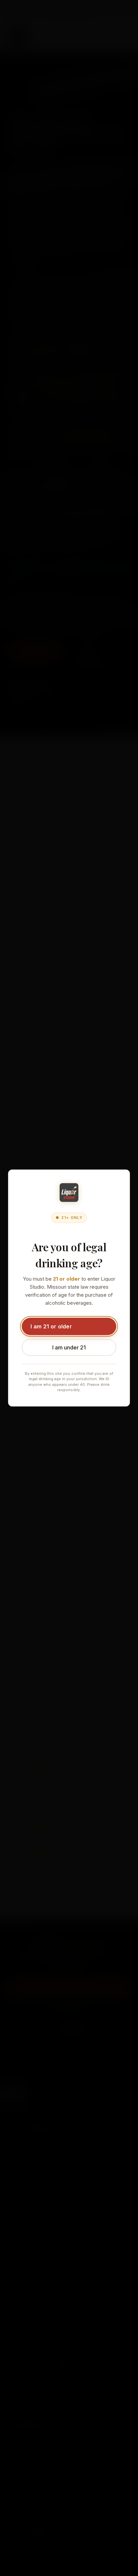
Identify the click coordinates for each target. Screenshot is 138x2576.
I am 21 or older (51, 1326)
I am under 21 (69, 1347)
